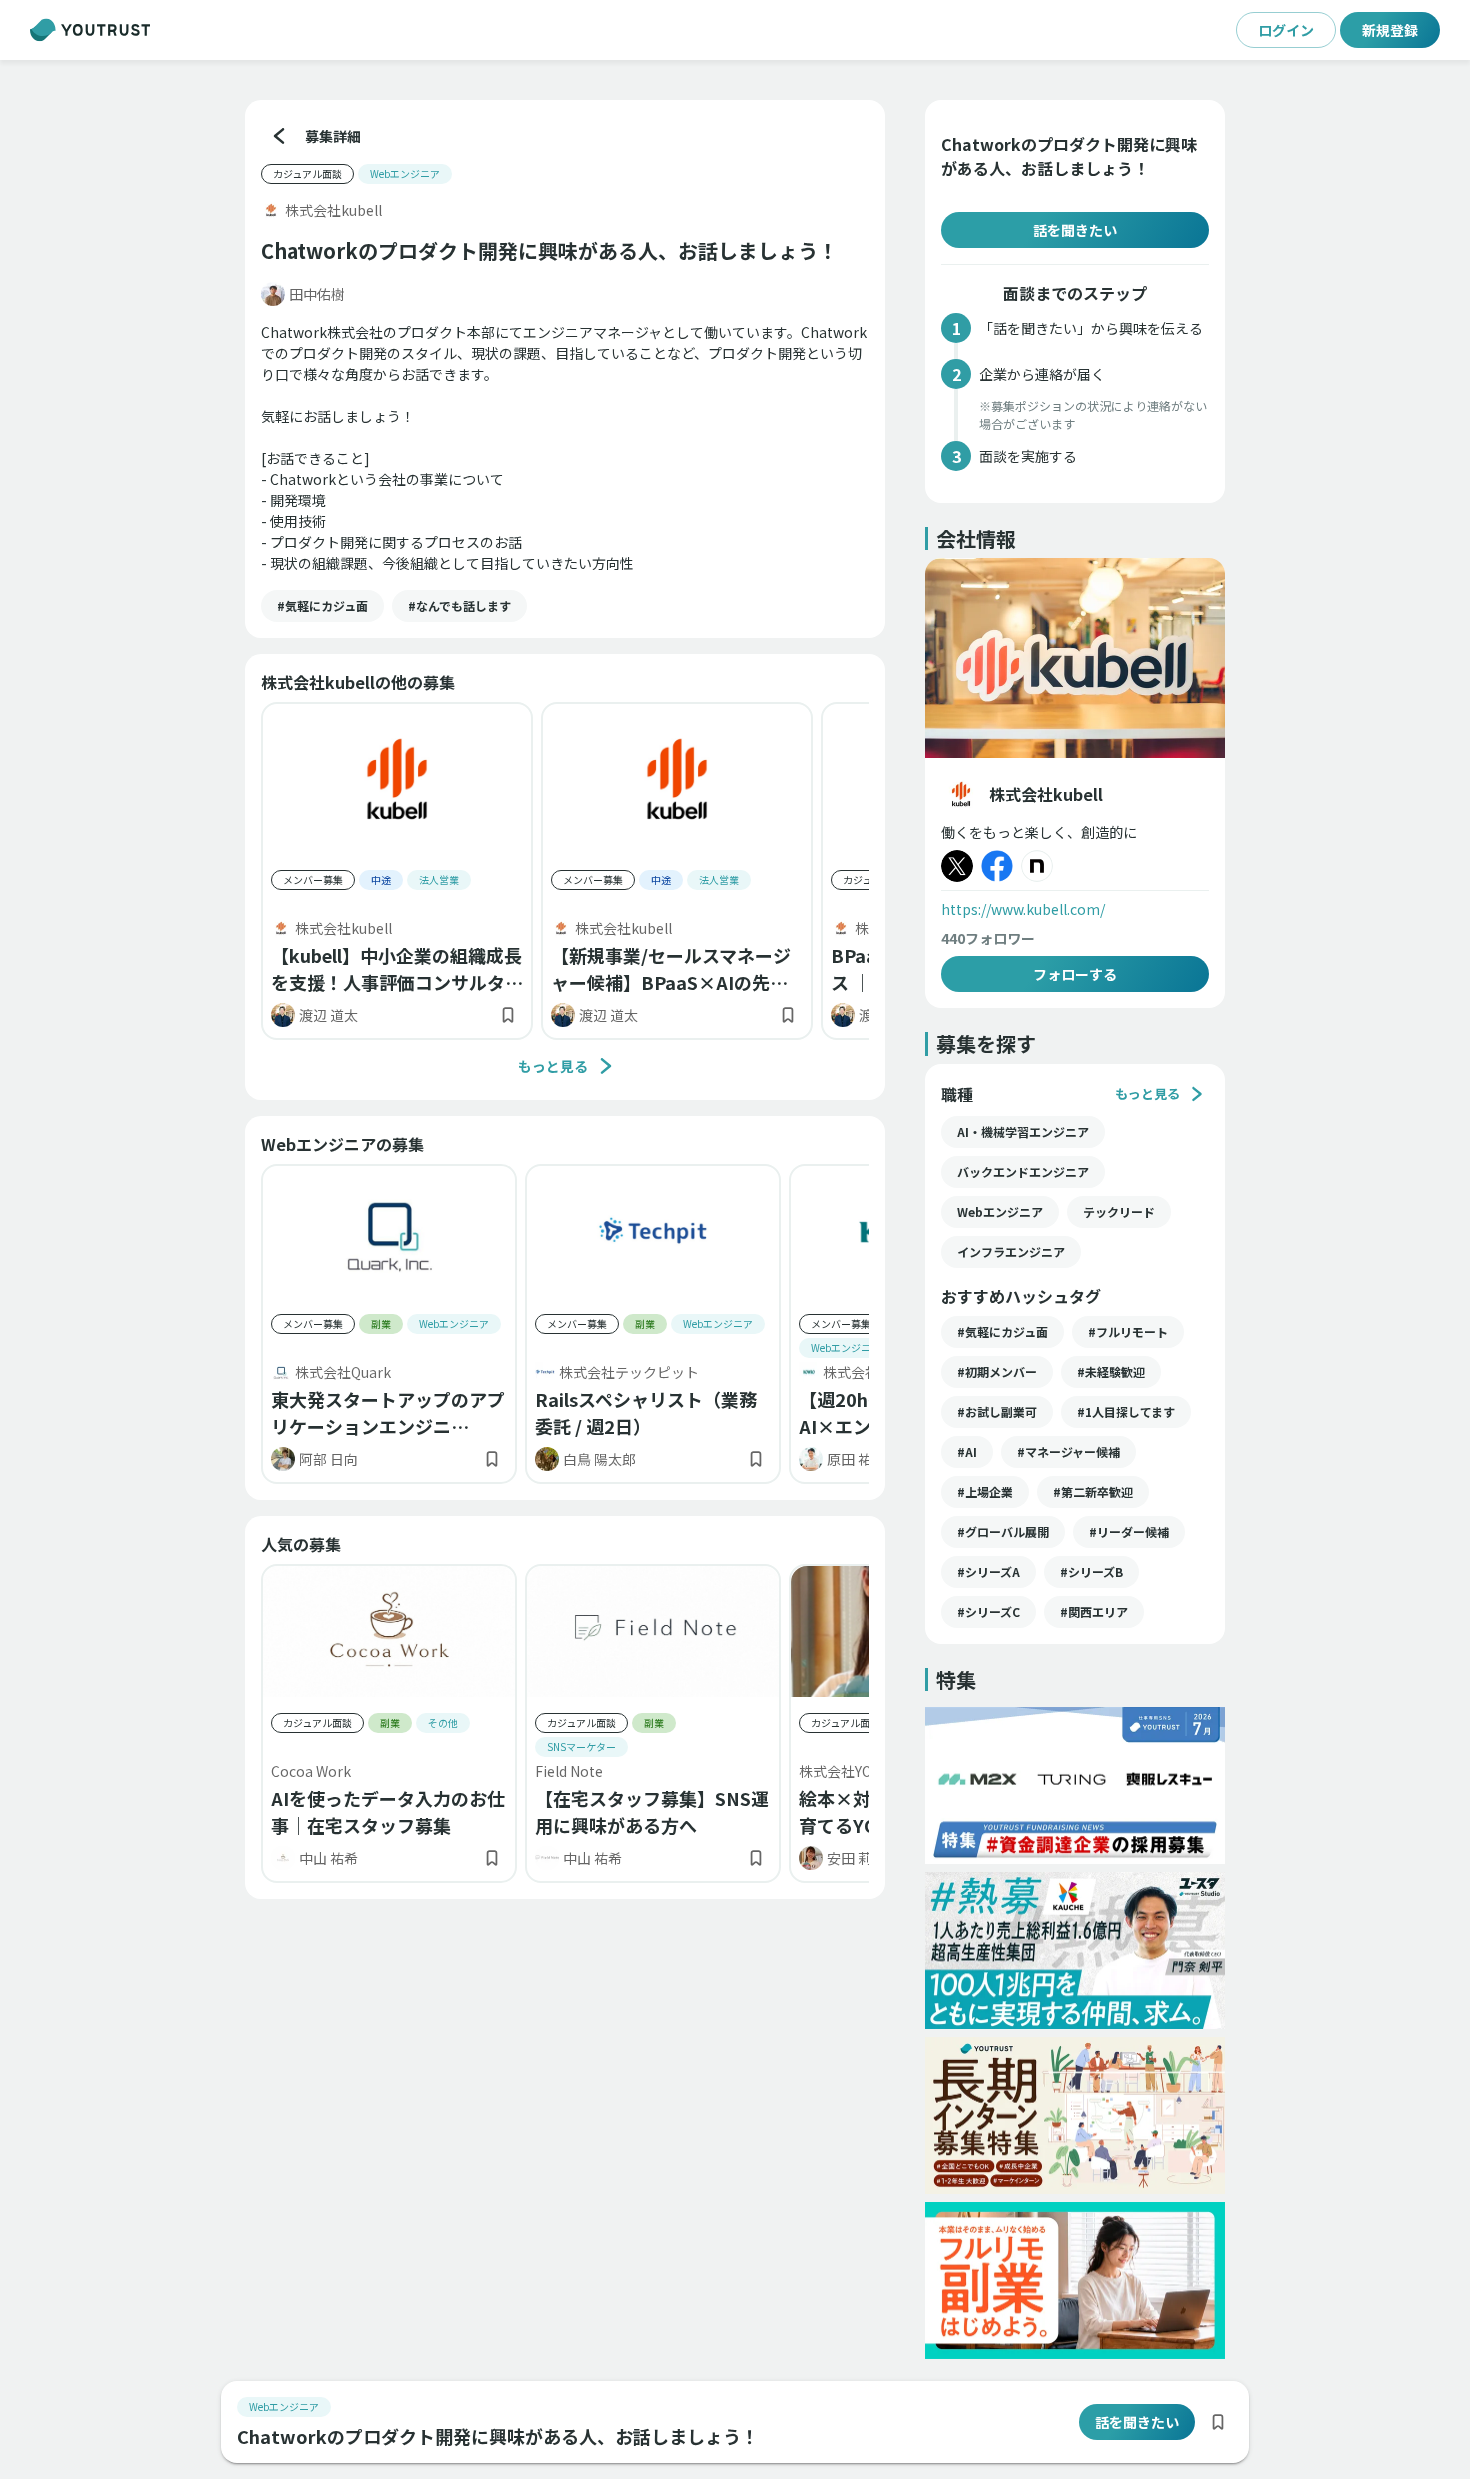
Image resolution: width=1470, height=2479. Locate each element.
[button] (322, 606)
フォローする (1075, 974)
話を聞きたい (1075, 230)
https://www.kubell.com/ (1023, 909)
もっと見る (553, 1066)
